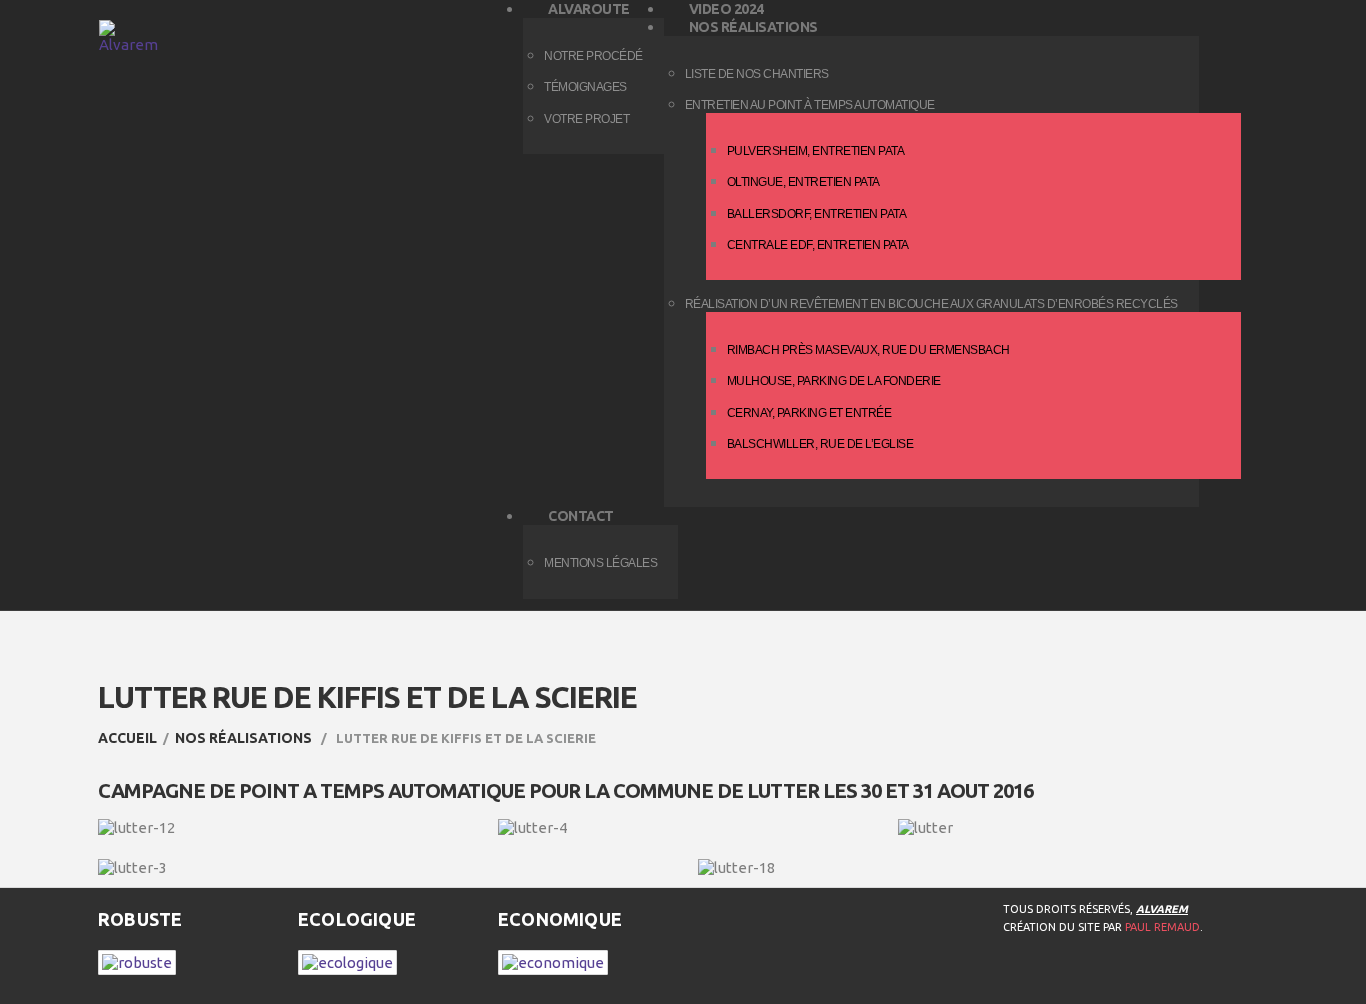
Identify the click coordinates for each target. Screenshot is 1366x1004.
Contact (581, 516)
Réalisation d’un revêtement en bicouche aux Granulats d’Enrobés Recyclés (931, 304)
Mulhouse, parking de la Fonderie (834, 381)
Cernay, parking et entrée (809, 413)
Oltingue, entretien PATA (803, 182)
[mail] (1136, 978)
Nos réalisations (243, 738)
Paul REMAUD (1162, 927)
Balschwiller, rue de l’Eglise (820, 444)
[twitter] (1056, 978)
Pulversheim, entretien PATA (816, 151)
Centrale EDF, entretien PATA (818, 245)
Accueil (127, 738)
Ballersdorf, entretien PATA (817, 214)
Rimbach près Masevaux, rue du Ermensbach (868, 350)
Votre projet (586, 119)
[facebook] (1016, 978)
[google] (1096, 978)
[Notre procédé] (137, 960)
